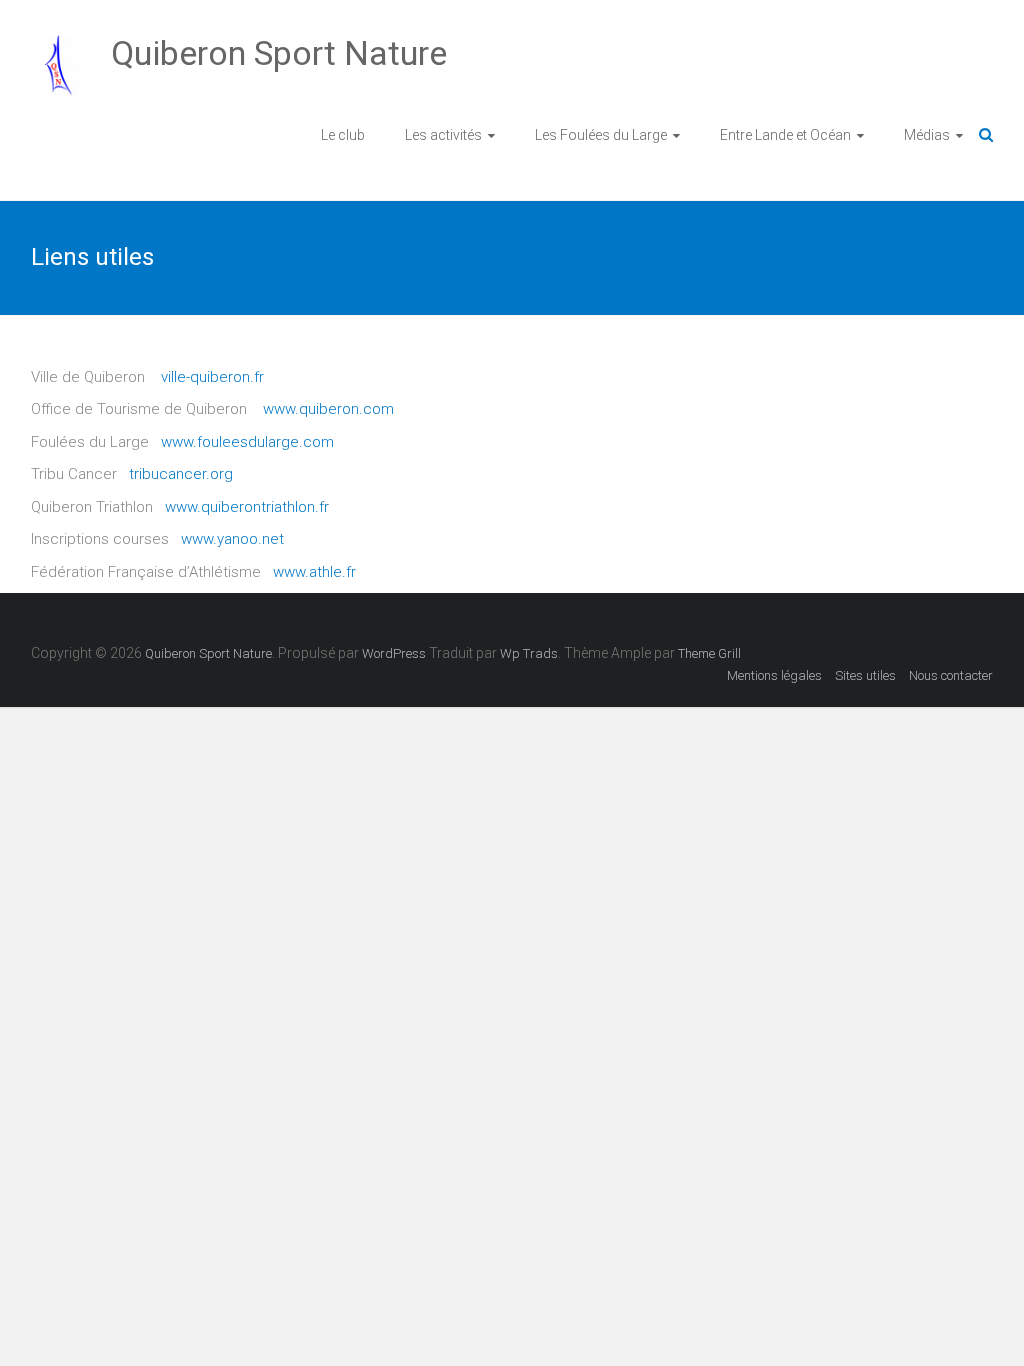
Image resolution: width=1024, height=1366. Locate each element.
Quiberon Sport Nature (279, 53)
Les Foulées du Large (601, 135)
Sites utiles (865, 675)
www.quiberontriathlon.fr (247, 507)
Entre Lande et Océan (785, 135)
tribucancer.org (181, 474)
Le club (343, 135)
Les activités (443, 135)
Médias (927, 135)
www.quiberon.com (328, 409)
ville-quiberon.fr (212, 377)
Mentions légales (774, 675)
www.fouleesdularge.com (247, 442)
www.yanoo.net (232, 539)
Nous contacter (951, 675)
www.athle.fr (314, 572)
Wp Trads (529, 653)
